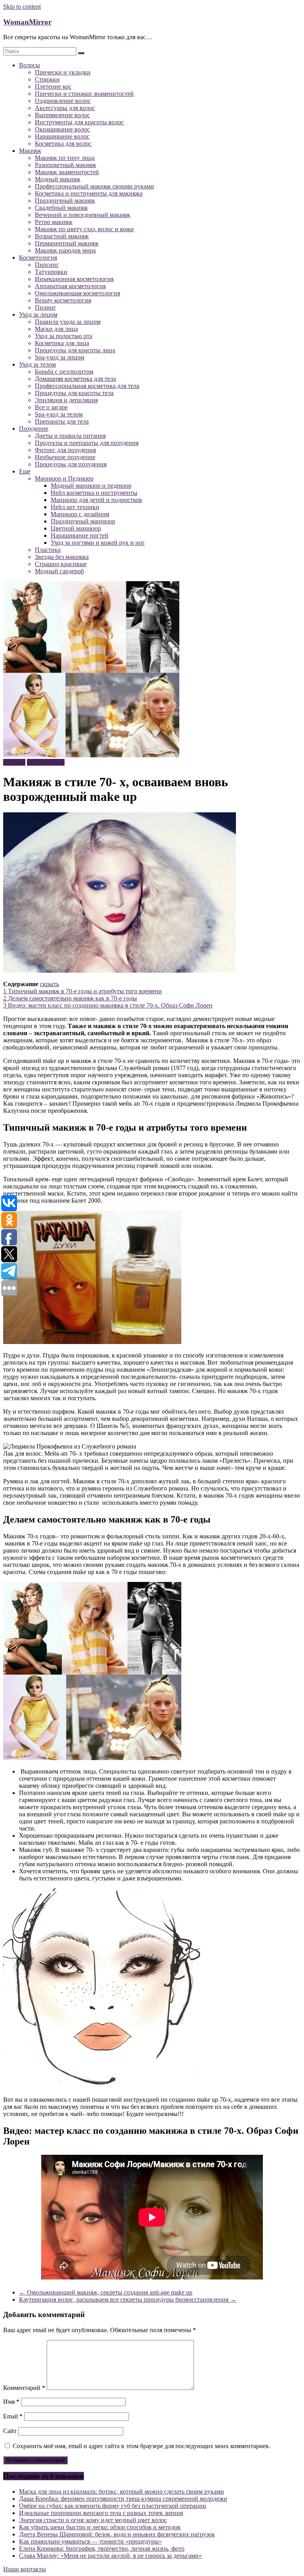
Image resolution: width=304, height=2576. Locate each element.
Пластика (48, 550)
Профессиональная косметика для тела (87, 386)
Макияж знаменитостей (67, 172)
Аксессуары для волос (65, 108)
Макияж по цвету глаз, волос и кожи (84, 229)
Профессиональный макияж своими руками (94, 186)
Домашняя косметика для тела (75, 379)
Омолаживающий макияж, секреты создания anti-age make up (106, 2292)
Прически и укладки (63, 72)
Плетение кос (53, 87)
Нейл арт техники (75, 507)
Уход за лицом (38, 315)
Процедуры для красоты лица (75, 350)
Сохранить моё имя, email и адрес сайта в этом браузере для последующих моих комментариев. (142, 2446)
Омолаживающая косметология (77, 293)
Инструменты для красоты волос (79, 122)
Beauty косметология (63, 300)
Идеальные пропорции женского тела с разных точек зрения (101, 2513)
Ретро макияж (54, 222)
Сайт (10, 2431)
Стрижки (47, 79)
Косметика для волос (63, 144)
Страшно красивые (61, 564)
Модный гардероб (59, 571)
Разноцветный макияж (66, 165)
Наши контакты (25, 2569)
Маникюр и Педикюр (64, 478)
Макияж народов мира (65, 250)
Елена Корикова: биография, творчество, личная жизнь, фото (102, 2548)
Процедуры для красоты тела (74, 393)
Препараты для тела (62, 421)
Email (13, 2416)
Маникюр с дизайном (80, 514)
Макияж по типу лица (65, 158)
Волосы (29, 65)
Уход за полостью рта (64, 336)
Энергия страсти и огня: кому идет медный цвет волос (93, 2520)
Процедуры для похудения (71, 464)
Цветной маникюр (76, 528)
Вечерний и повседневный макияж (83, 215)
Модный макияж (58, 179)
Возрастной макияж (62, 236)
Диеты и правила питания (70, 436)
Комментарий (24, 2388)
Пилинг (46, 307)
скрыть (49, 984)
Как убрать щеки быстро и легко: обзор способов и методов (100, 2527)
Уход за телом (37, 364)
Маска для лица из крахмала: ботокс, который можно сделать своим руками (122, 2491)
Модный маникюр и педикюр (91, 486)
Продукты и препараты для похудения (87, 443)
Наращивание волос (62, 136)
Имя (11, 2402)
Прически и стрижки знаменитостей (84, 94)
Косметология (38, 258)
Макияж (30, 151)
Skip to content (22, 7)
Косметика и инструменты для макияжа (89, 193)
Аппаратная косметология (70, 286)
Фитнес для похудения (65, 450)
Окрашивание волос (62, 129)
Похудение (34, 429)
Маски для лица (56, 329)
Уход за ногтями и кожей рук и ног (98, 543)
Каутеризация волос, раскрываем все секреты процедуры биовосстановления (128, 2299)
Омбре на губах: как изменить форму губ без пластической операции (113, 2506)
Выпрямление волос (62, 115)
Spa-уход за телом (59, 414)
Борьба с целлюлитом (64, 372)
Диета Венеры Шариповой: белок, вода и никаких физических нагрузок (117, 2534)
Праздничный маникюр (83, 521)
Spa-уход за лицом (60, 357)
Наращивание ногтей (80, 535)
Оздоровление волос (63, 101)
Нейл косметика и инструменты (94, 493)
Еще (25, 471)
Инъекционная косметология (74, 279)
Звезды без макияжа (62, 557)
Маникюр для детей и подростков (96, 500)
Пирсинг (47, 265)
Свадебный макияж (61, 208)
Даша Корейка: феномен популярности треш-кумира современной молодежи (123, 2499)
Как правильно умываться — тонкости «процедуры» (90, 2541)
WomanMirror (27, 22)
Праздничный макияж (65, 201)
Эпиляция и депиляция (66, 400)
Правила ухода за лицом (68, 322)
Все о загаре (51, 407)
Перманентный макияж (67, 243)
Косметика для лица (62, 343)
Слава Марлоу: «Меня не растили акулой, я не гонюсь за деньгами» (110, 2556)
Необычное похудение (65, 457)
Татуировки (51, 272)
